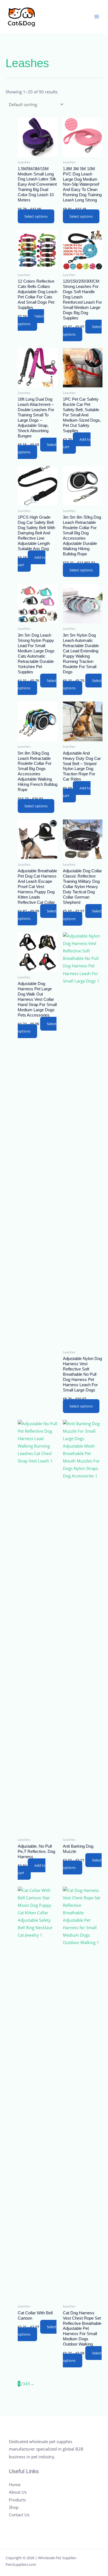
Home (15, 2485)
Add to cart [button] (77, 443)
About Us (18, 2492)
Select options (36, 216)
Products (17, 2500)
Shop (14, 2507)
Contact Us (19, 2515)
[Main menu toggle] (97, 17)
